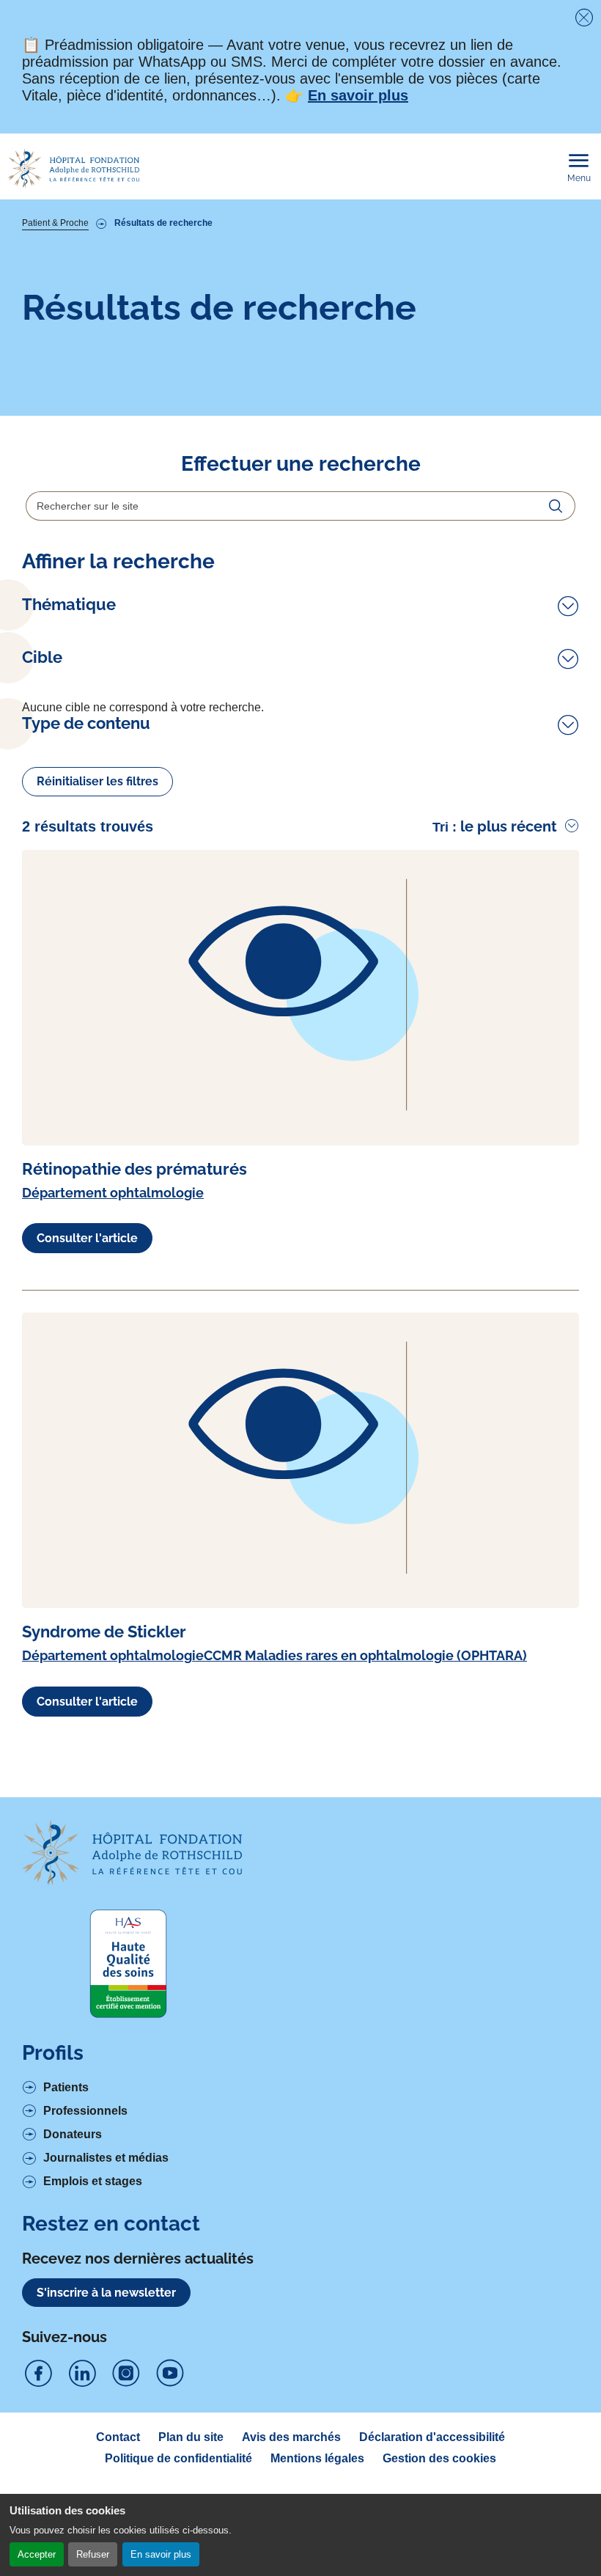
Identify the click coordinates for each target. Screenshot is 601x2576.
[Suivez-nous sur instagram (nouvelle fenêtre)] (126, 2374)
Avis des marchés (291, 2437)
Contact (118, 2437)
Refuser (93, 2554)
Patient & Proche (55, 223)
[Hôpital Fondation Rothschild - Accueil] (73, 168)
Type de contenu (86, 723)
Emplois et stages (93, 2181)
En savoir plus (161, 2554)
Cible (42, 657)
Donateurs (73, 2134)
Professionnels (85, 2111)
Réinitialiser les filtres (97, 781)
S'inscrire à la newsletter (106, 2293)
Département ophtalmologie (113, 1193)
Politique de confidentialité (178, 2458)
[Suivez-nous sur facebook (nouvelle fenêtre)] (38, 2374)
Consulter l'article (87, 1238)
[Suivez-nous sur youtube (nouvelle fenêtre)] (170, 2374)
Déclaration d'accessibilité (432, 2437)
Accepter (37, 2554)
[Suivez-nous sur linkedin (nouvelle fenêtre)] (82, 2374)
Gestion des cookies (439, 2458)
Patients (66, 2087)
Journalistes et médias (106, 2158)
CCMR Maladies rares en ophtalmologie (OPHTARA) (365, 1655)
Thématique (69, 605)
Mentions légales (317, 2458)
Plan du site (191, 2437)
